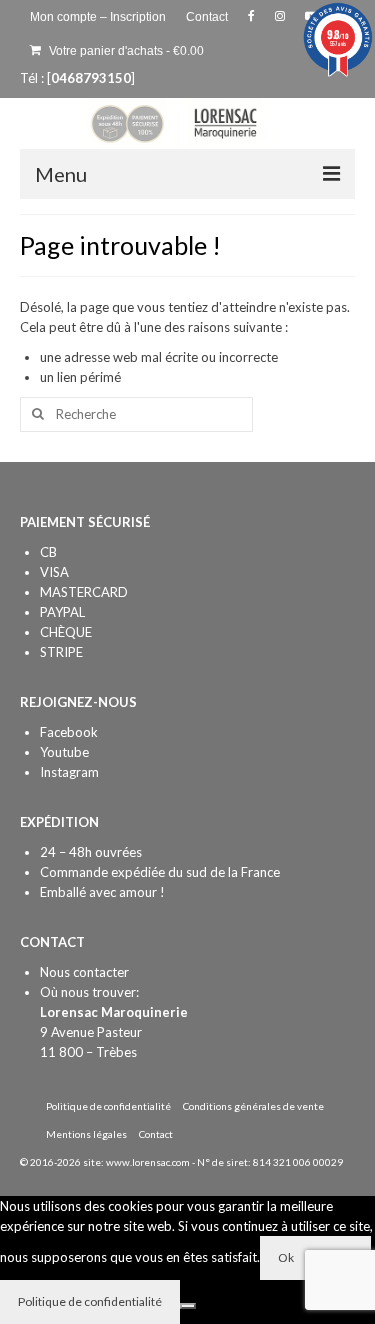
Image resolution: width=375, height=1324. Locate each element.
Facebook (69, 732)
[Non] (188, 1306)
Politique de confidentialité (90, 1301)
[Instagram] (280, 17)
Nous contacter (84, 972)
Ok (286, 1257)
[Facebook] (251, 17)
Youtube (64, 752)
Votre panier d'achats (125, 51)
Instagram (69, 772)
